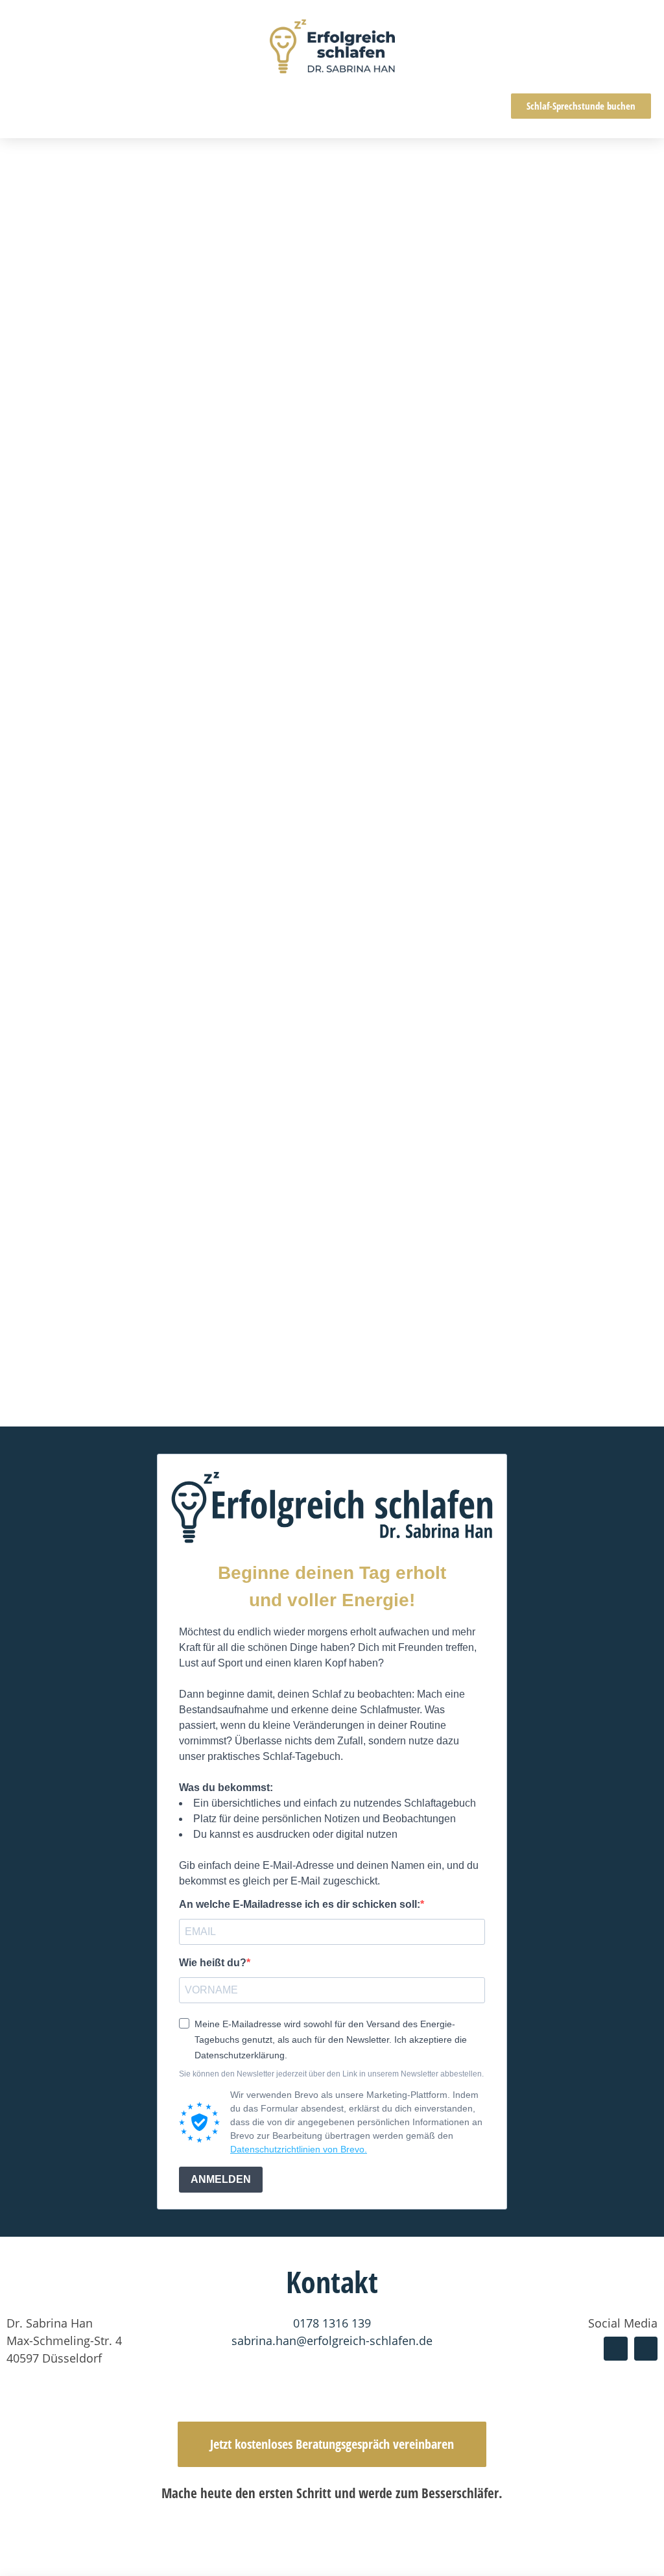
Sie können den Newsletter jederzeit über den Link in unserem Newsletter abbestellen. (331, 2074)
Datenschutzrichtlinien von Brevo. (299, 2149)
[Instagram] (615, 2348)
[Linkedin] (646, 2348)
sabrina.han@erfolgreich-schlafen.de (332, 2341)
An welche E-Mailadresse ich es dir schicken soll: (300, 1905)
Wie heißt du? (213, 1963)
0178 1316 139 (332, 2323)
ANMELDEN (221, 2179)
